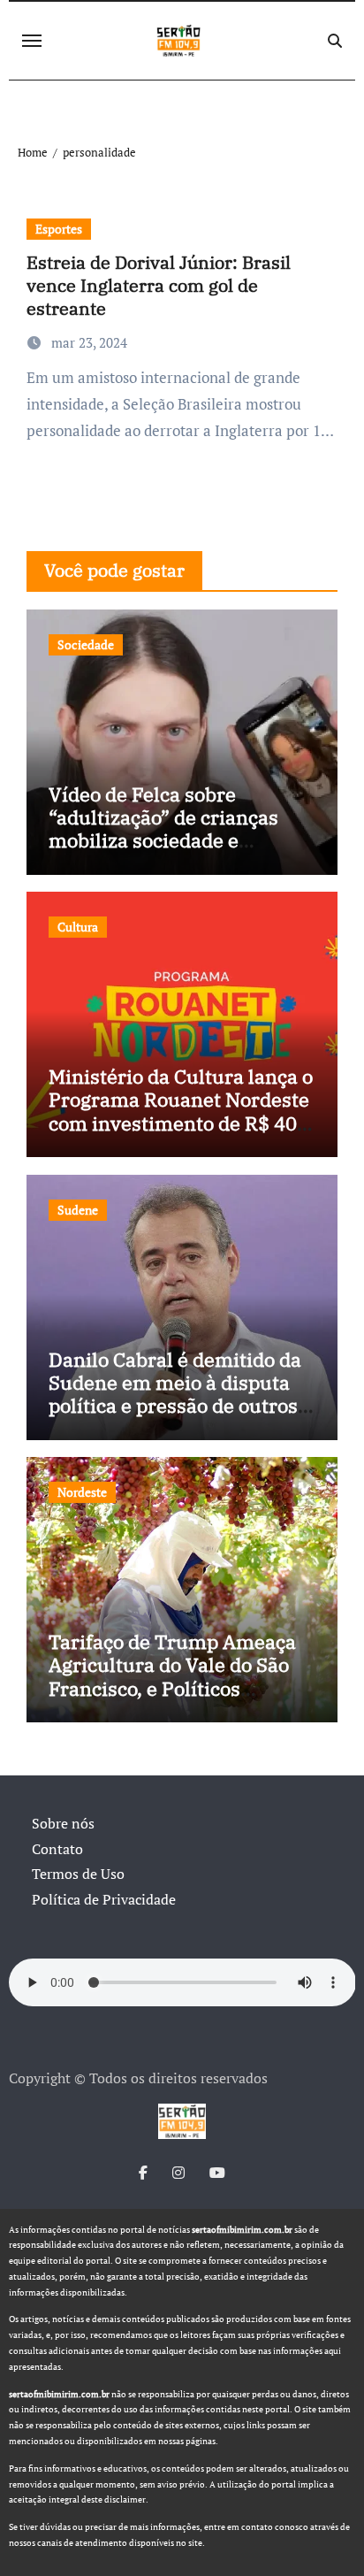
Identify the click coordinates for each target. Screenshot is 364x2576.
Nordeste (82, 1492)
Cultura (78, 927)
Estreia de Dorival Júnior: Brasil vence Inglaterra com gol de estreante (159, 285)
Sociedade (86, 644)
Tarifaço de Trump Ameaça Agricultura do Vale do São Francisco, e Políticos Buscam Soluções (172, 1676)
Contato (57, 1849)
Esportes (59, 229)
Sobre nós (63, 1823)
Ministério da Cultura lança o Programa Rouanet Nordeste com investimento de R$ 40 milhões (181, 1111)
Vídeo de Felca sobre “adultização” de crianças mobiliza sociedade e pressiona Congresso (163, 829)
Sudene (78, 1210)
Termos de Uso (78, 1874)
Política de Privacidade (104, 1899)
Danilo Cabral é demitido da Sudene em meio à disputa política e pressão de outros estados (175, 1394)
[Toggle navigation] (32, 41)
